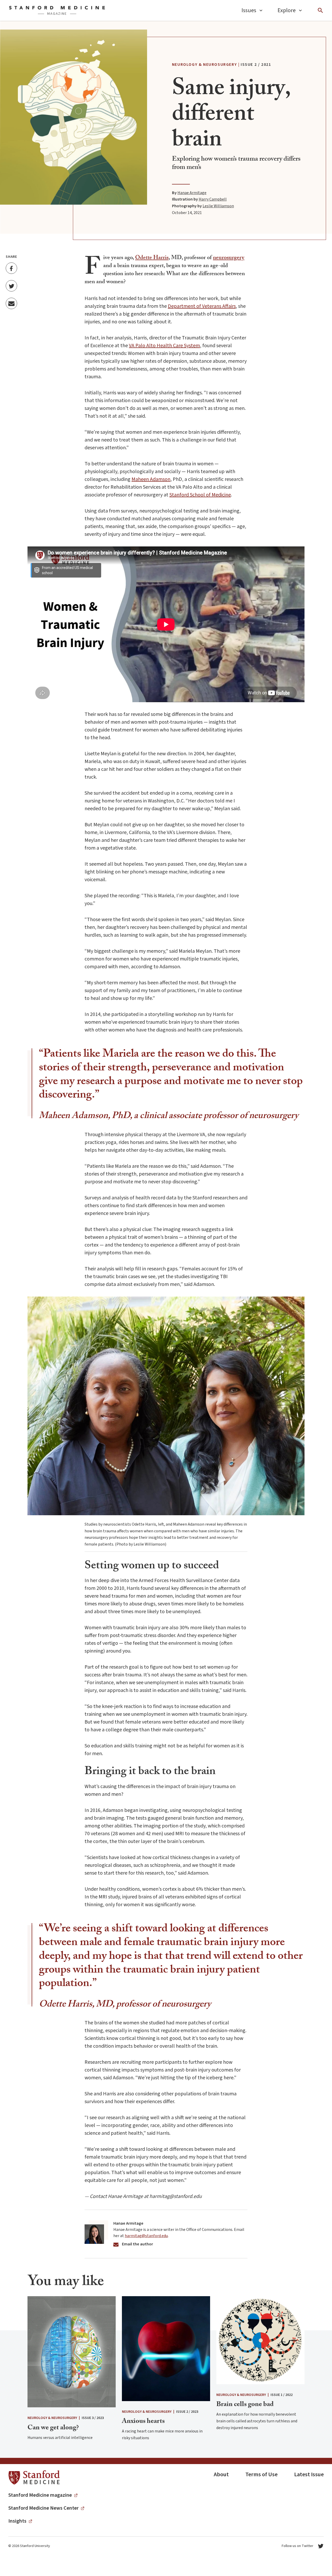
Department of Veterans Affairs (202, 306)
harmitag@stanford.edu (146, 2236)
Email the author (137, 2244)
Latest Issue (309, 2474)
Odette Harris (152, 258)
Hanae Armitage (192, 193)
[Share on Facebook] (11, 268)
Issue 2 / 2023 (187, 2412)
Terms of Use (261, 2474)
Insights (17, 2521)
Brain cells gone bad (245, 2405)
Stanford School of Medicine (200, 495)
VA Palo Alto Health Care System (164, 346)
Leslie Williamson (218, 206)
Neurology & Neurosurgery (204, 65)
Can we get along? (53, 2428)
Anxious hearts (143, 2422)
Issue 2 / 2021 (256, 65)
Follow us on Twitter (298, 2546)
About (221, 2474)
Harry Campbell (213, 199)
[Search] (320, 10)
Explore (287, 10)
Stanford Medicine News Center (43, 2508)
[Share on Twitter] (11, 286)
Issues (249, 10)
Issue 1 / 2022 (282, 2395)
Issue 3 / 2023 (93, 2418)
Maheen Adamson (151, 479)
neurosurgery (229, 258)
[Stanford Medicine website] (34, 2478)
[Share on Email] (11, 304)
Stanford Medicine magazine (40, 2495)
